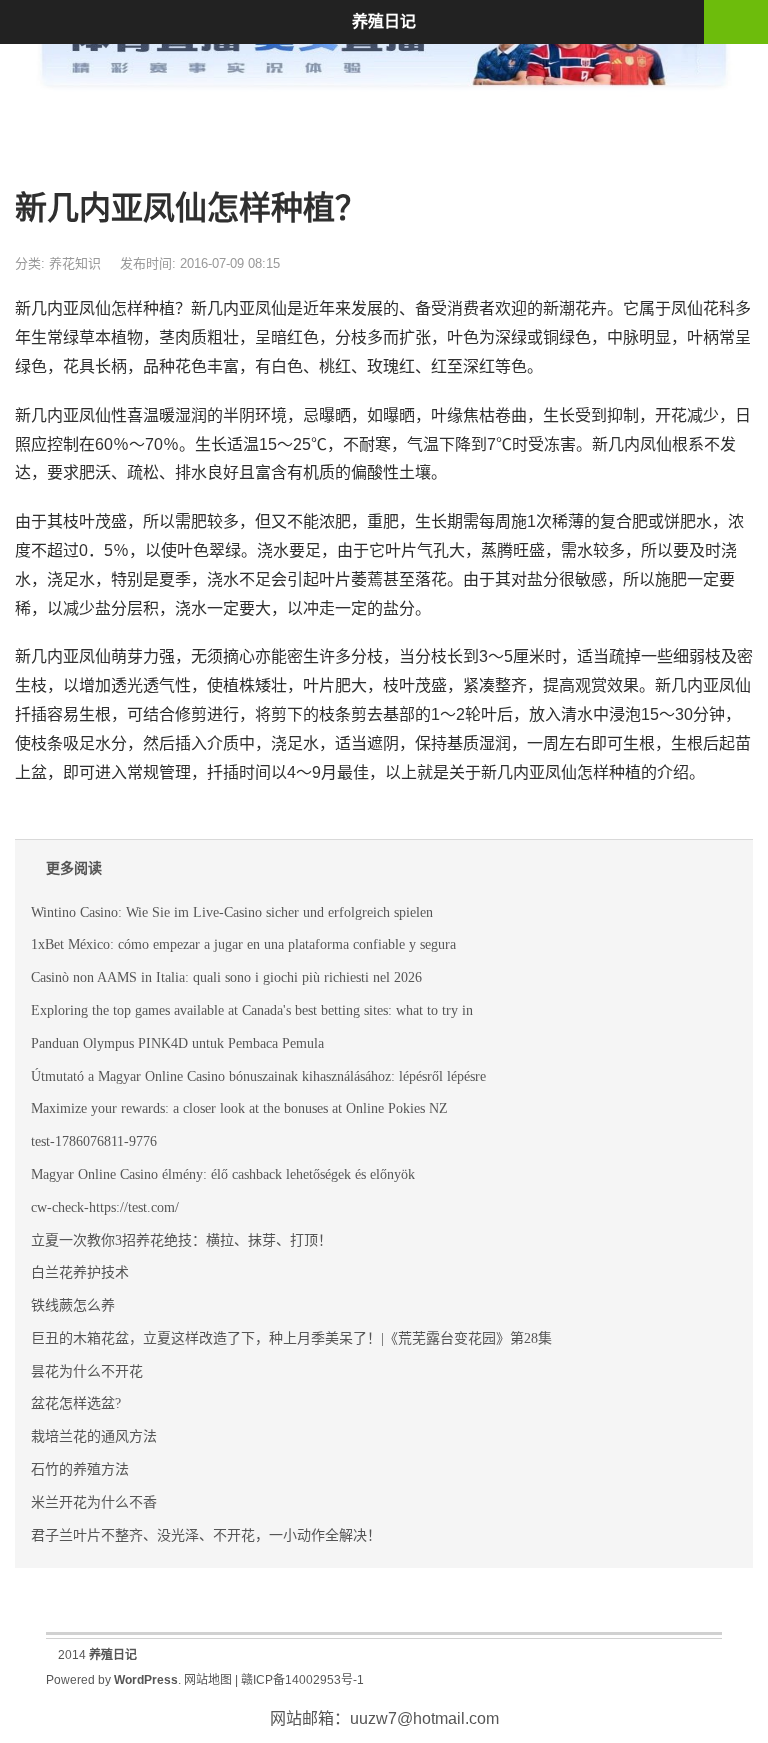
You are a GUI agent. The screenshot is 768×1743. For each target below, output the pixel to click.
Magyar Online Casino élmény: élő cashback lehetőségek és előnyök (223, 1174)
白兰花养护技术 (80, 1272)
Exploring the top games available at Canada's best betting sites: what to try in (252, 1010)
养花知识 (75, 263)
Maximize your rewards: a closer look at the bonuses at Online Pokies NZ (239, 1108)
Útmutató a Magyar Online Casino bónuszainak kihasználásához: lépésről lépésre (258, 1076)
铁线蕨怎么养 (73, 1305)
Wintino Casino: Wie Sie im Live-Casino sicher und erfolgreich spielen (232, 912)
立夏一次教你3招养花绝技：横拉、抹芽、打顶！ (181, 1240)
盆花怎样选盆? (76, 1403)
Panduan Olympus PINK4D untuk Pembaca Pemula (177, 1043)
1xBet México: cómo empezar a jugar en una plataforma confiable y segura (243, 944)
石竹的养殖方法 (80, 1469)
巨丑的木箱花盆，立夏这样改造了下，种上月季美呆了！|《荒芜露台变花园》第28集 (291, 1338)
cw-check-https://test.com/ (105, 1207)
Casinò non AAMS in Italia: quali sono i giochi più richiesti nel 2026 (226, 977)
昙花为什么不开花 (87, 1371)
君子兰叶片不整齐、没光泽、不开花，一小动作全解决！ (206, 1535)
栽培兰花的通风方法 (94, 1436)
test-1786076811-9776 (94, 1141)
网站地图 (208, 1680)
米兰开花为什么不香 (94, 1502)
